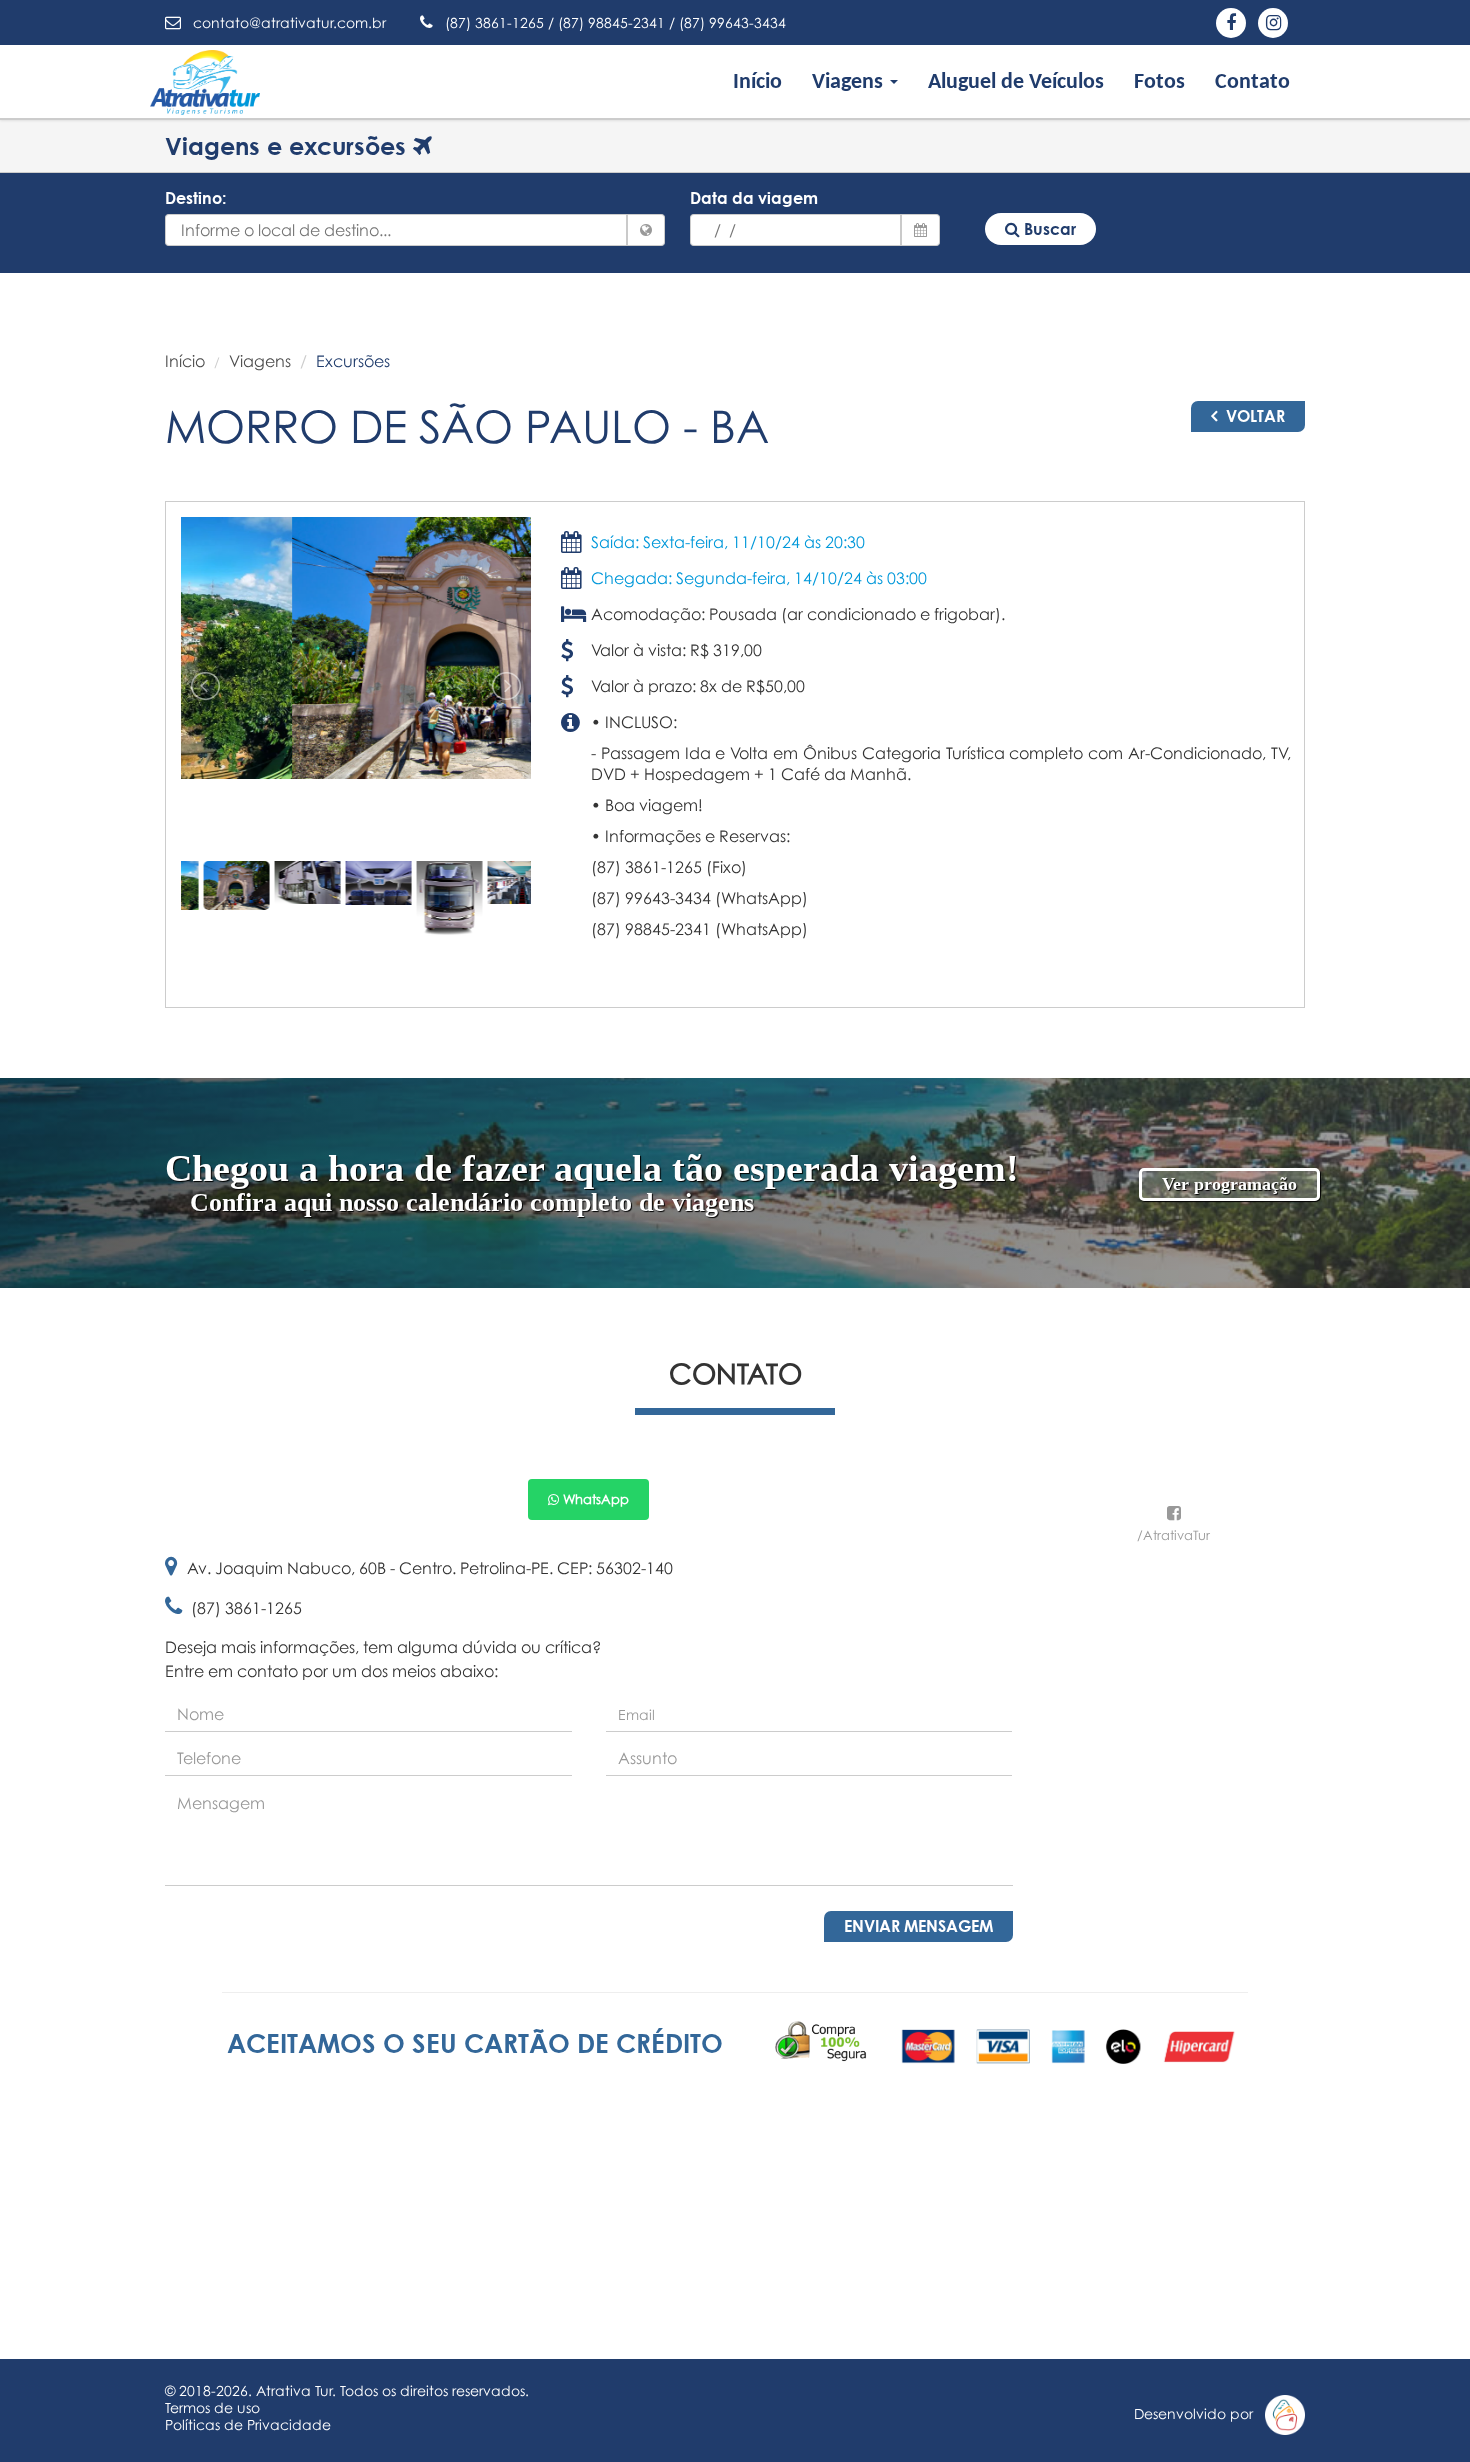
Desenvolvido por (1199, 2413)
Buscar (1048, 229)
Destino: (195, 198)
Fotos (1159, 82)
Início (757, 82)
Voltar (1253, 416)
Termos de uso (212, 2407)
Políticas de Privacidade (248, 2424)
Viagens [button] (850, 82)
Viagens (260, 361)
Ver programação (1229, 1184)
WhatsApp (594, 1499)
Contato (1252, 82)
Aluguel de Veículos (1016, 82)
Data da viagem (754, 198)
